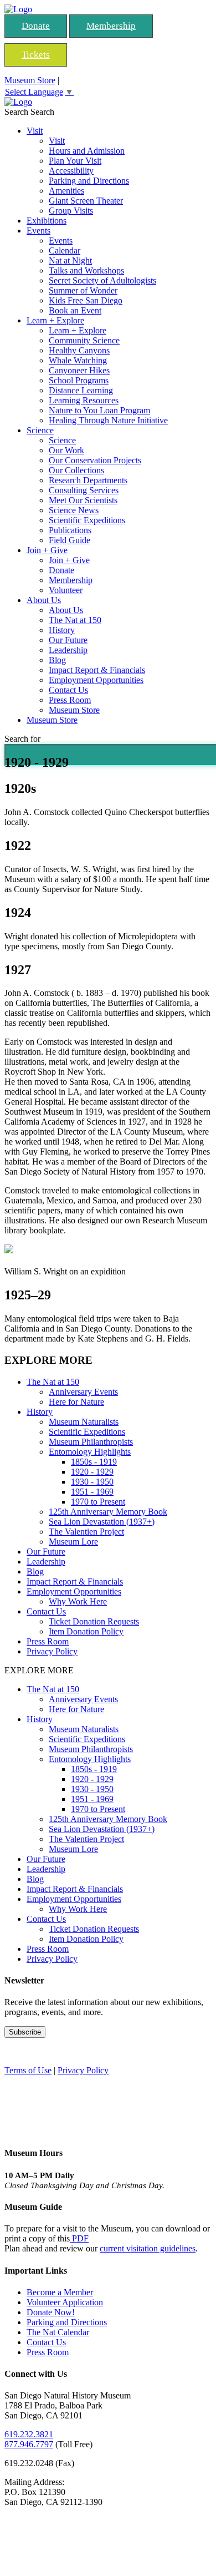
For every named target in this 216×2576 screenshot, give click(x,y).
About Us (44, 600)
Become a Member (60, 2292)
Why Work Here (78, 1601)
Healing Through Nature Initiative (108, 420)
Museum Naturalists (84, 1422)
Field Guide (70, 540)
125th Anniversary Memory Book (108, 1512)
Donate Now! (51, 2312)
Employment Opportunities (96, 680)
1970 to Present (98, 1502)
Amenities (66, 191)
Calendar (65, 250)
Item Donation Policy (86, 1631)
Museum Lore (73, 1542)
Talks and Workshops (86, 270)
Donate (36, 26)
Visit (35, 131)
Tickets (36, 55)
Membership (111, 26)
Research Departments (88, 480)
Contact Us (68, 690)
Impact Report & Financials (97, 670)
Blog (57, 660)
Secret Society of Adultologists (102, 280)
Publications (70, 530)
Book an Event (75, 310)
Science (40, 430)
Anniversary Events (83, 1392)
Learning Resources (84, 400)
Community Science (84, 340)
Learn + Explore (55, 320)
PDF (79, 2238)
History (62, 630)
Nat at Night (70, 260)
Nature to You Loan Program (99, 410)
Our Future (68, 640)
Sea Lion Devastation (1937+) (102, 1522)
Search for (22, 739)
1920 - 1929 (92, 1472)
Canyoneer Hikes (79, 370)
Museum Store (30, 80)
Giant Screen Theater (86, 201)
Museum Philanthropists (91, 1442)
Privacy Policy (52, 1651)
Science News (74, 510)
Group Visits (71, 211)
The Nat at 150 (75, 620)
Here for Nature (76, 1402)
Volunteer (66, 590)
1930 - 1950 (92, 1482)
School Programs (79, 380)
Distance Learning (81, 390)
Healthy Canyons (79, 350)
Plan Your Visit (75, 161)
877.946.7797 (29, 2444)
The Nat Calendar (58, 2332)
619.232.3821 (29, 2434)
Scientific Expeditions (87, 520)
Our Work (66, 450)
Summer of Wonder (83, 290)
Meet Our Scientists (83, 500)
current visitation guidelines (148, 2248)
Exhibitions (47, 221)
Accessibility (71, 171)
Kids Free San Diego (86, 300)
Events (38, 231)
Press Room (70, 700)
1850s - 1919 (94, 1462)
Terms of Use (28, 2070)
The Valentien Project (86, 1532)
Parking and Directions (89, 181)
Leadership (68, 650)
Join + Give (47, 550)
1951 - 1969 (92, 1492)
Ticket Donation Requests (94, 1621)
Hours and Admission (87, 151)
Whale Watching (78, 360)
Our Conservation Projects (95, 460)
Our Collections (76, 470)
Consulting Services (84, 490)
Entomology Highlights (90, 1452)
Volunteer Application (65, 2302)
